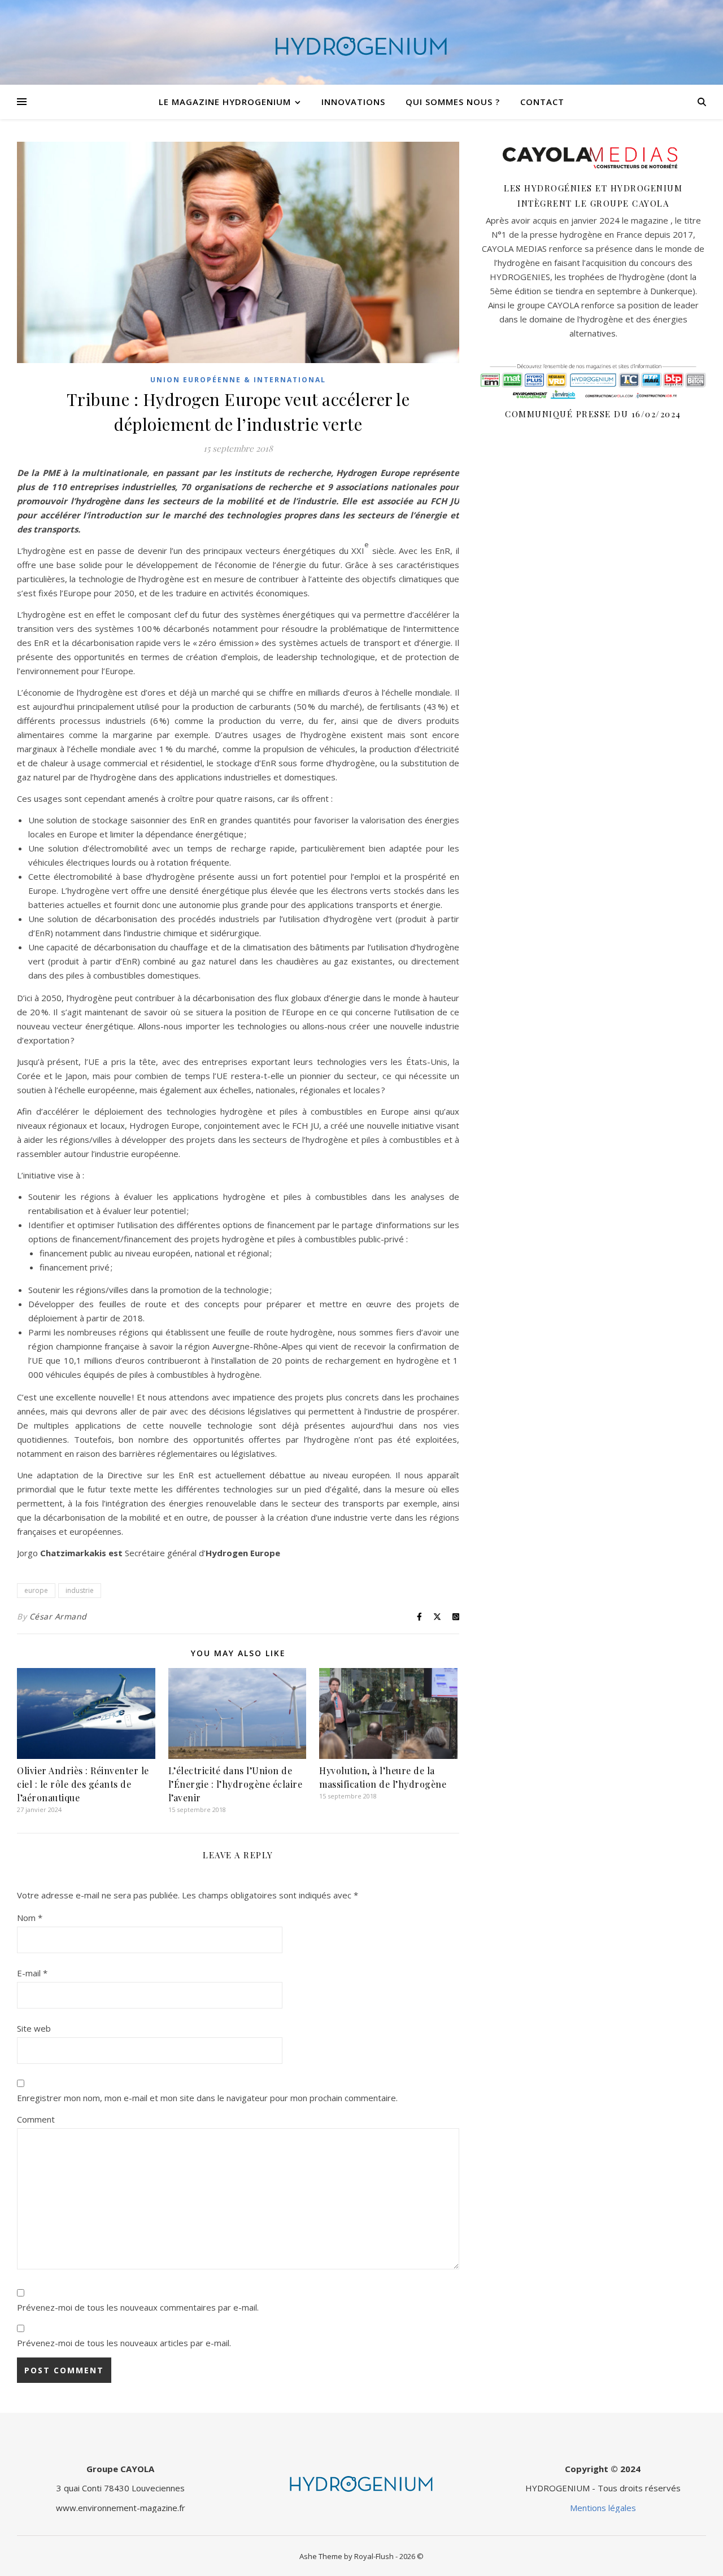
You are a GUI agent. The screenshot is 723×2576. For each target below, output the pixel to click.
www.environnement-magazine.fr (121, 2508)
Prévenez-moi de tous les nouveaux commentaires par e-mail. (138, 2307)
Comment (36, 2119)
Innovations (353, 102)
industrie (80, 1590)
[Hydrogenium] (361, 42)
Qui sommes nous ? (453, 102)
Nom (30, 1918)
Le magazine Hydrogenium (225, 102)
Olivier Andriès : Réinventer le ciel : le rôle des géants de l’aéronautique (83, 1784)
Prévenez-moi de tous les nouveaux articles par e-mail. (124, 2343)
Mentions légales (603, 2508)
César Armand (58, 1616)
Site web (34, 2028)
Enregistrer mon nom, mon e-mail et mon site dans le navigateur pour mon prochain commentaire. (207, 2098)
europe (36, 1590)
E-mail (32, 1973)
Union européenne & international (238, 380)
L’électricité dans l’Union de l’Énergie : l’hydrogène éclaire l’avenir (236, 1784)
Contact (542, 102)
